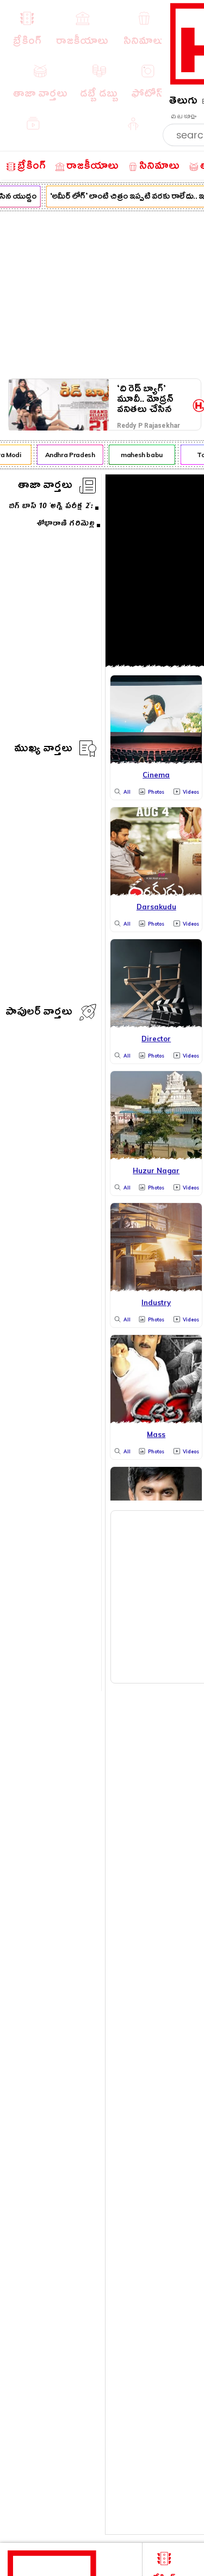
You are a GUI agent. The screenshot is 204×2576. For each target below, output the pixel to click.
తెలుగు (183, 102)
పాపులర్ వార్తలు (39, 1013)
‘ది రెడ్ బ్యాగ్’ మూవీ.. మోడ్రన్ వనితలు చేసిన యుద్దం (145, 399)
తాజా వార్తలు (45, 487)
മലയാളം (183, 117)
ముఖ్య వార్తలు (43, 750)
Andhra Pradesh (67, 455)
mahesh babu (139, 455)
